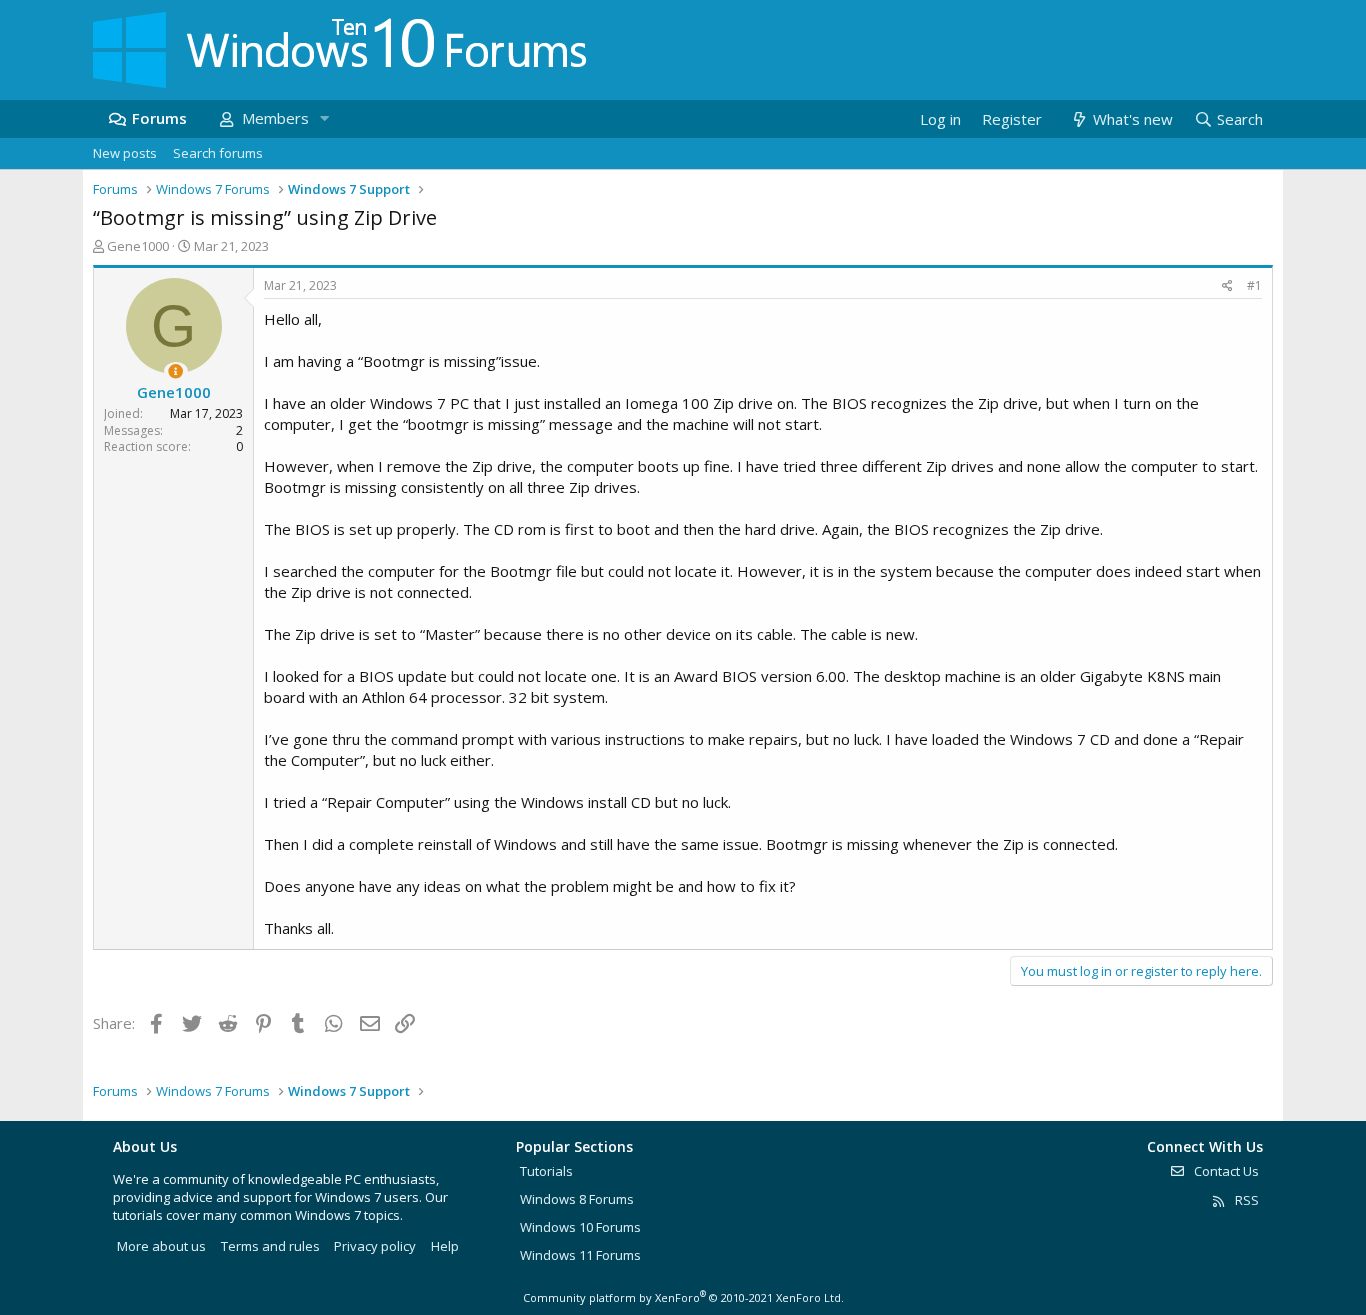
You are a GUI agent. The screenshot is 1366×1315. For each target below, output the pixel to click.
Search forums (218, 153)
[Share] (1227, 286)
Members (275, 118)
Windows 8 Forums (577, 1199)
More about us (161, 1246)
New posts (125, 153)
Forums (159, 118)
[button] (324, 118)
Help (445, 1246)
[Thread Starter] (175, 371)
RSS (1245, 1200)
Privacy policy (375, 1246)
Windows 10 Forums (580, 1227)
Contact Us (1225, 1171)
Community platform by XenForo (683, 1297)
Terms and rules (270, 1246)
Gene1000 (138, 246)
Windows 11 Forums (580, 1255)
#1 (1254, 285)
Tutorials (546, 1171)
